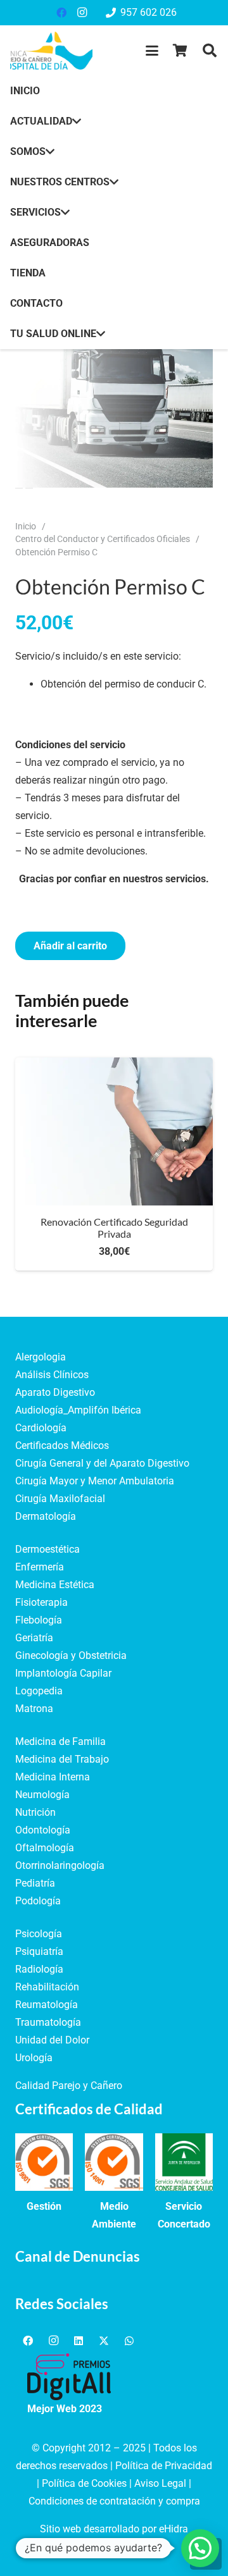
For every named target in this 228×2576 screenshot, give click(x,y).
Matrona (34, 1709)
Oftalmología (45, 1848)
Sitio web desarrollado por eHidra (114, 2529)
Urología (34, 2058)
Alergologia (41, 1357)
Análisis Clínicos (52, 1375)
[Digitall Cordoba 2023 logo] (69, 2377)
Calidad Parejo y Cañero (69, 2086)
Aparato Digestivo (55, 1392)
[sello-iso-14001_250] (114, 2162)
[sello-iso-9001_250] (44, 2162)
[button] (152, 51)
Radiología (39, 1969)
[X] (104, 2341)
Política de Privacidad (164, 2466)
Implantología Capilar (63, 1673)
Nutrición (35, 1812)
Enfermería (40, 1567)
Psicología (39, 1934)
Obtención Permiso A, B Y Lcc (142, 1228)
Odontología (43, 1830)
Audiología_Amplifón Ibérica (78, 1410)
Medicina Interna (53, 1777)
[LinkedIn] (79, 2341)
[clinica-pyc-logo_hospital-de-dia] (51, 51)
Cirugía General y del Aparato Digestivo (102, 1463)
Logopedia (39, 1691)
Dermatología (46, 1516)
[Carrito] (180, 51)
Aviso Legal (160, 2483)
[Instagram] (82, 13)
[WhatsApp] (129, 2341)
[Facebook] (61, 13)
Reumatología (47, 2005)
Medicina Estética (55, 1585)
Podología (38, 1901)
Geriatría (34, 1638)
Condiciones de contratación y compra (114, 2501)
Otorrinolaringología (60, 1865)
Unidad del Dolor (52, 2040)
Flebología (39, 1620)
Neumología (42, 1795)
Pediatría (35, 1883)
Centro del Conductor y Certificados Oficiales (103, 539)
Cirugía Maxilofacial (60, 1499)
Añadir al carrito (70, 946)
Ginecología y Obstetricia (71, 1655)
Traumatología (48, 2022)
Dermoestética (47, 1549)
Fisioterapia (41, 1602)
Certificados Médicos (62, 1445)
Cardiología (41, 1428)
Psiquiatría (39, 1951)
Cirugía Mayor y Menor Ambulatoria (95, 1481)
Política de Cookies (84, 2483)
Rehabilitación (47, 1987)
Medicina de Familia (60, 1741)
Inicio (26, 527)
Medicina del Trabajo (62, 1759)
